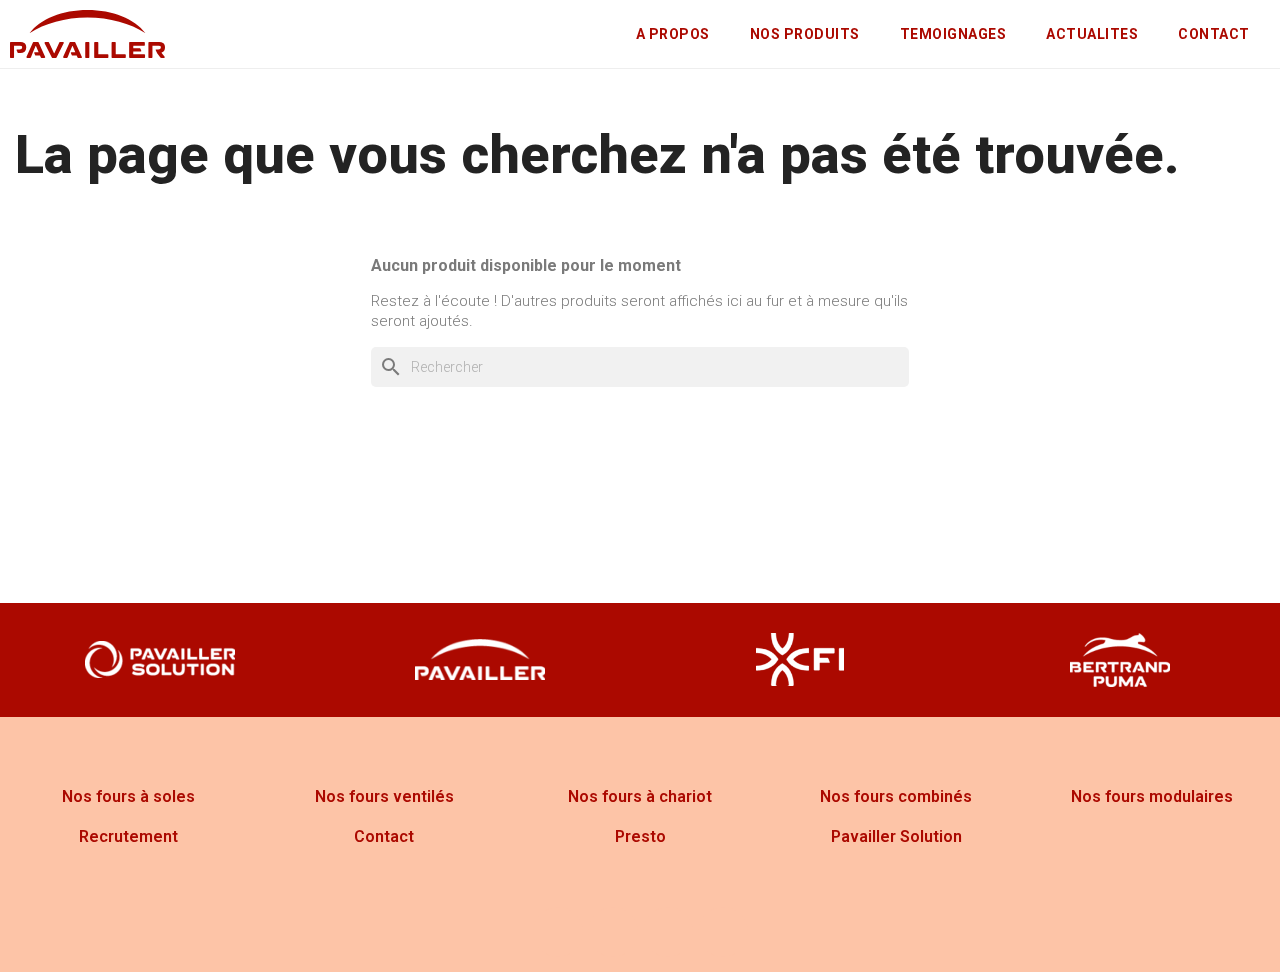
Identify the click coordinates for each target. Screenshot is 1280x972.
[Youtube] (668, 932)
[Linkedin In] (723, 932)
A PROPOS (673, 34)
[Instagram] (613, 932)
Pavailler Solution (896, 836)
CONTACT (1214, 34)
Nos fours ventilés (384, 796)
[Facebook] (558, 932)
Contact (384, 836)
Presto (640, 836)
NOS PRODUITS (805, 34)
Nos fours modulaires (1152, 796)
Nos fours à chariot (640, 796)
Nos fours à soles (128, 796)
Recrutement (128, 836)
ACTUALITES (1092, 34)
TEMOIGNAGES (953, 34)
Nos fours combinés (896, 796)
